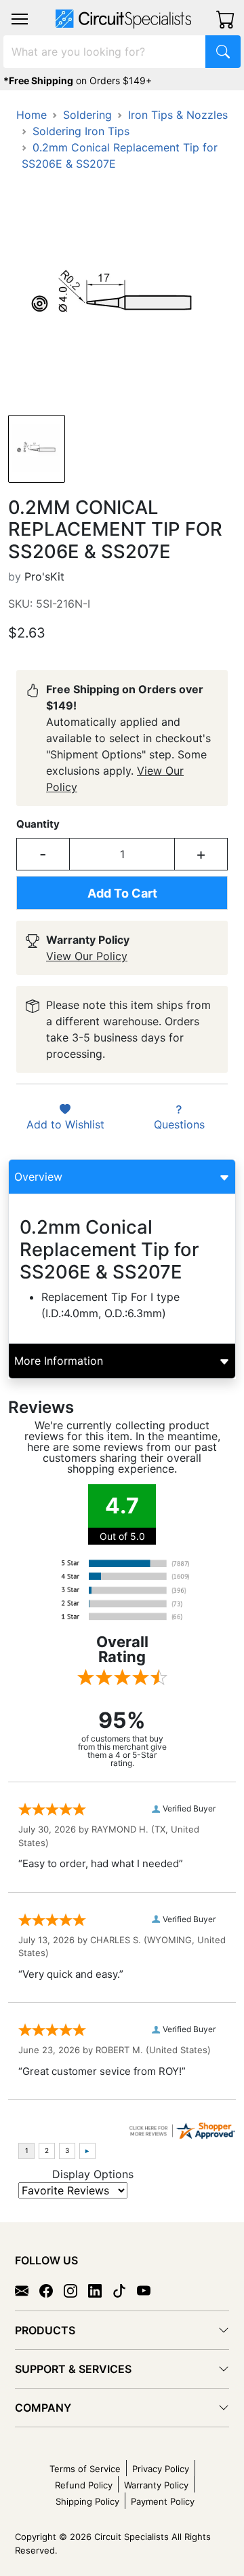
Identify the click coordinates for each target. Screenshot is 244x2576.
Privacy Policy (161, 2469)
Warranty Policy (156, 2485)
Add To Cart (122, 893)
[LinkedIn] (100, 2289)
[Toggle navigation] (20, 19)
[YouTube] (149, 2289)
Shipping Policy (87, 2501)
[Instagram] (76, 2289)
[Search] (223, 52)
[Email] (27, 2289)
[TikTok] (125, 2289)
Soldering (87, 115)
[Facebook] (52, 2289)
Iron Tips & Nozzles (178, 115)
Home (32, 115)
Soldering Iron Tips (81, 131)
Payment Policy (163, 2501)
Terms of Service (85, 2469)
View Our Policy (87, 956)
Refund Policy (84, 2485)
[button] (20, 19)
